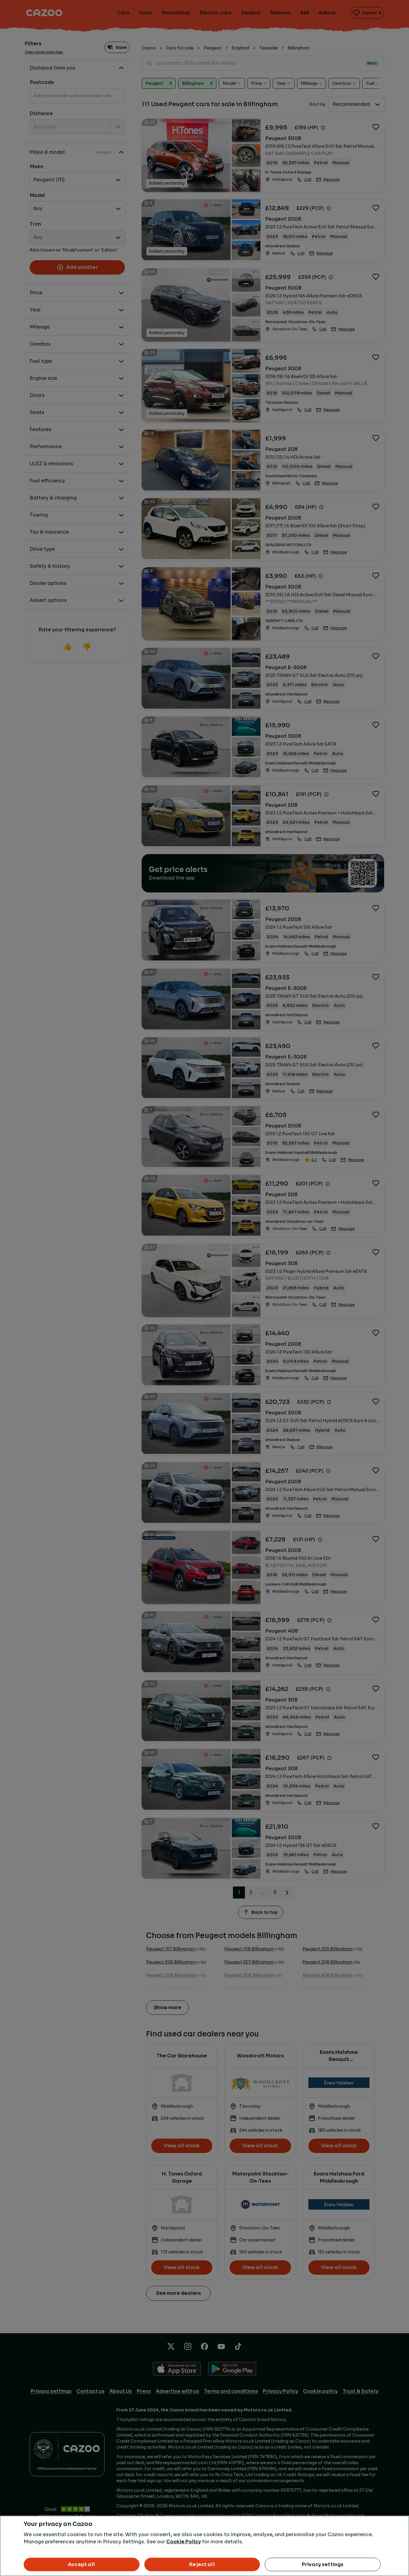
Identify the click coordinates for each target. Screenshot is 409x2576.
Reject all (202, 2564)
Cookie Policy (184, 2542)
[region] (205, 2546)
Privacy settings (323, 2564)
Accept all (82, 2564)
